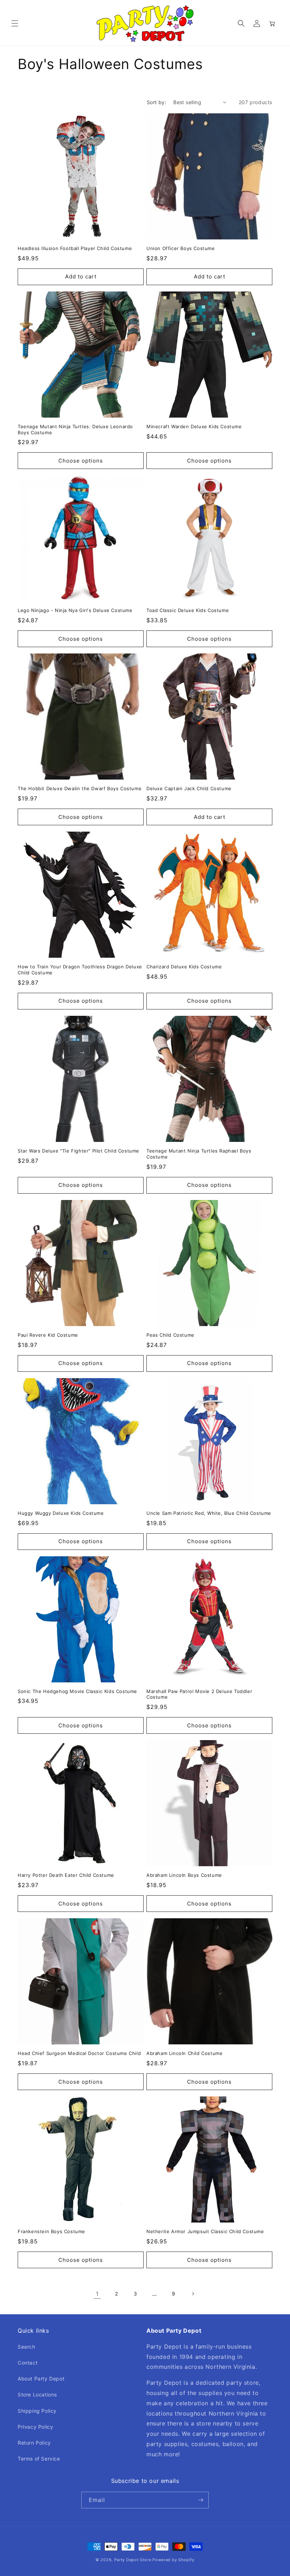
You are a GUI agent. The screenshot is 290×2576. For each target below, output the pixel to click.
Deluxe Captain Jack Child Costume (189, 788)
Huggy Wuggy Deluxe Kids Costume (61, 1513)
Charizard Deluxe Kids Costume (184, 967)
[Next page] (193, 2294)
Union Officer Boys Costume (181, 248)
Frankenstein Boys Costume (51, 2231)
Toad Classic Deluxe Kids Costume (188, 610)
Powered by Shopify (173, 2560)
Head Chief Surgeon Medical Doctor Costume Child (79, 2053)
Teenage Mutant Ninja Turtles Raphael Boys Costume (199, 1154)
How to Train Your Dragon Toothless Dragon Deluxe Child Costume (80, 970)
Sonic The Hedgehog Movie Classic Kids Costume (77, 1691)
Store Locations (37, 2394)
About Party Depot (41, 2379)
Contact (28, 2363)
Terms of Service (39, 2459)
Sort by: (156, 102)
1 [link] (97, 2294)
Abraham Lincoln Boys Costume (184, 1875)
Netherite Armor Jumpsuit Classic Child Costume (205, 2231)
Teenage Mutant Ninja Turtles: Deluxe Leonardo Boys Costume (75, 429)
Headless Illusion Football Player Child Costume (75, 248)
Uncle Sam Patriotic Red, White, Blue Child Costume (209, 1513)
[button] (15, 23)
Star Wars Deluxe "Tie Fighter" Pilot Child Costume (79, 1151)
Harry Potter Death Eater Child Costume (66, 1875)
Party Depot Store (133, 2560)
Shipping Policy (37, 2411)
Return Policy (34, 2443)
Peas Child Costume (170, 1335)
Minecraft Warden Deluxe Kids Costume (194, 426)
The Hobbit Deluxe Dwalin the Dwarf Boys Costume (80, 788)
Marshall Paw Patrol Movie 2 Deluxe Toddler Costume (199, 1694)
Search (27, 2347)
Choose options (81, 461)
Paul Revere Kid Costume (48, 1335)
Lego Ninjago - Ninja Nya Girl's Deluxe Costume (75, 610)
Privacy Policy (35, 2427)
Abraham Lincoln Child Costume (184, 2053)
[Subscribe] (201, 2500)
